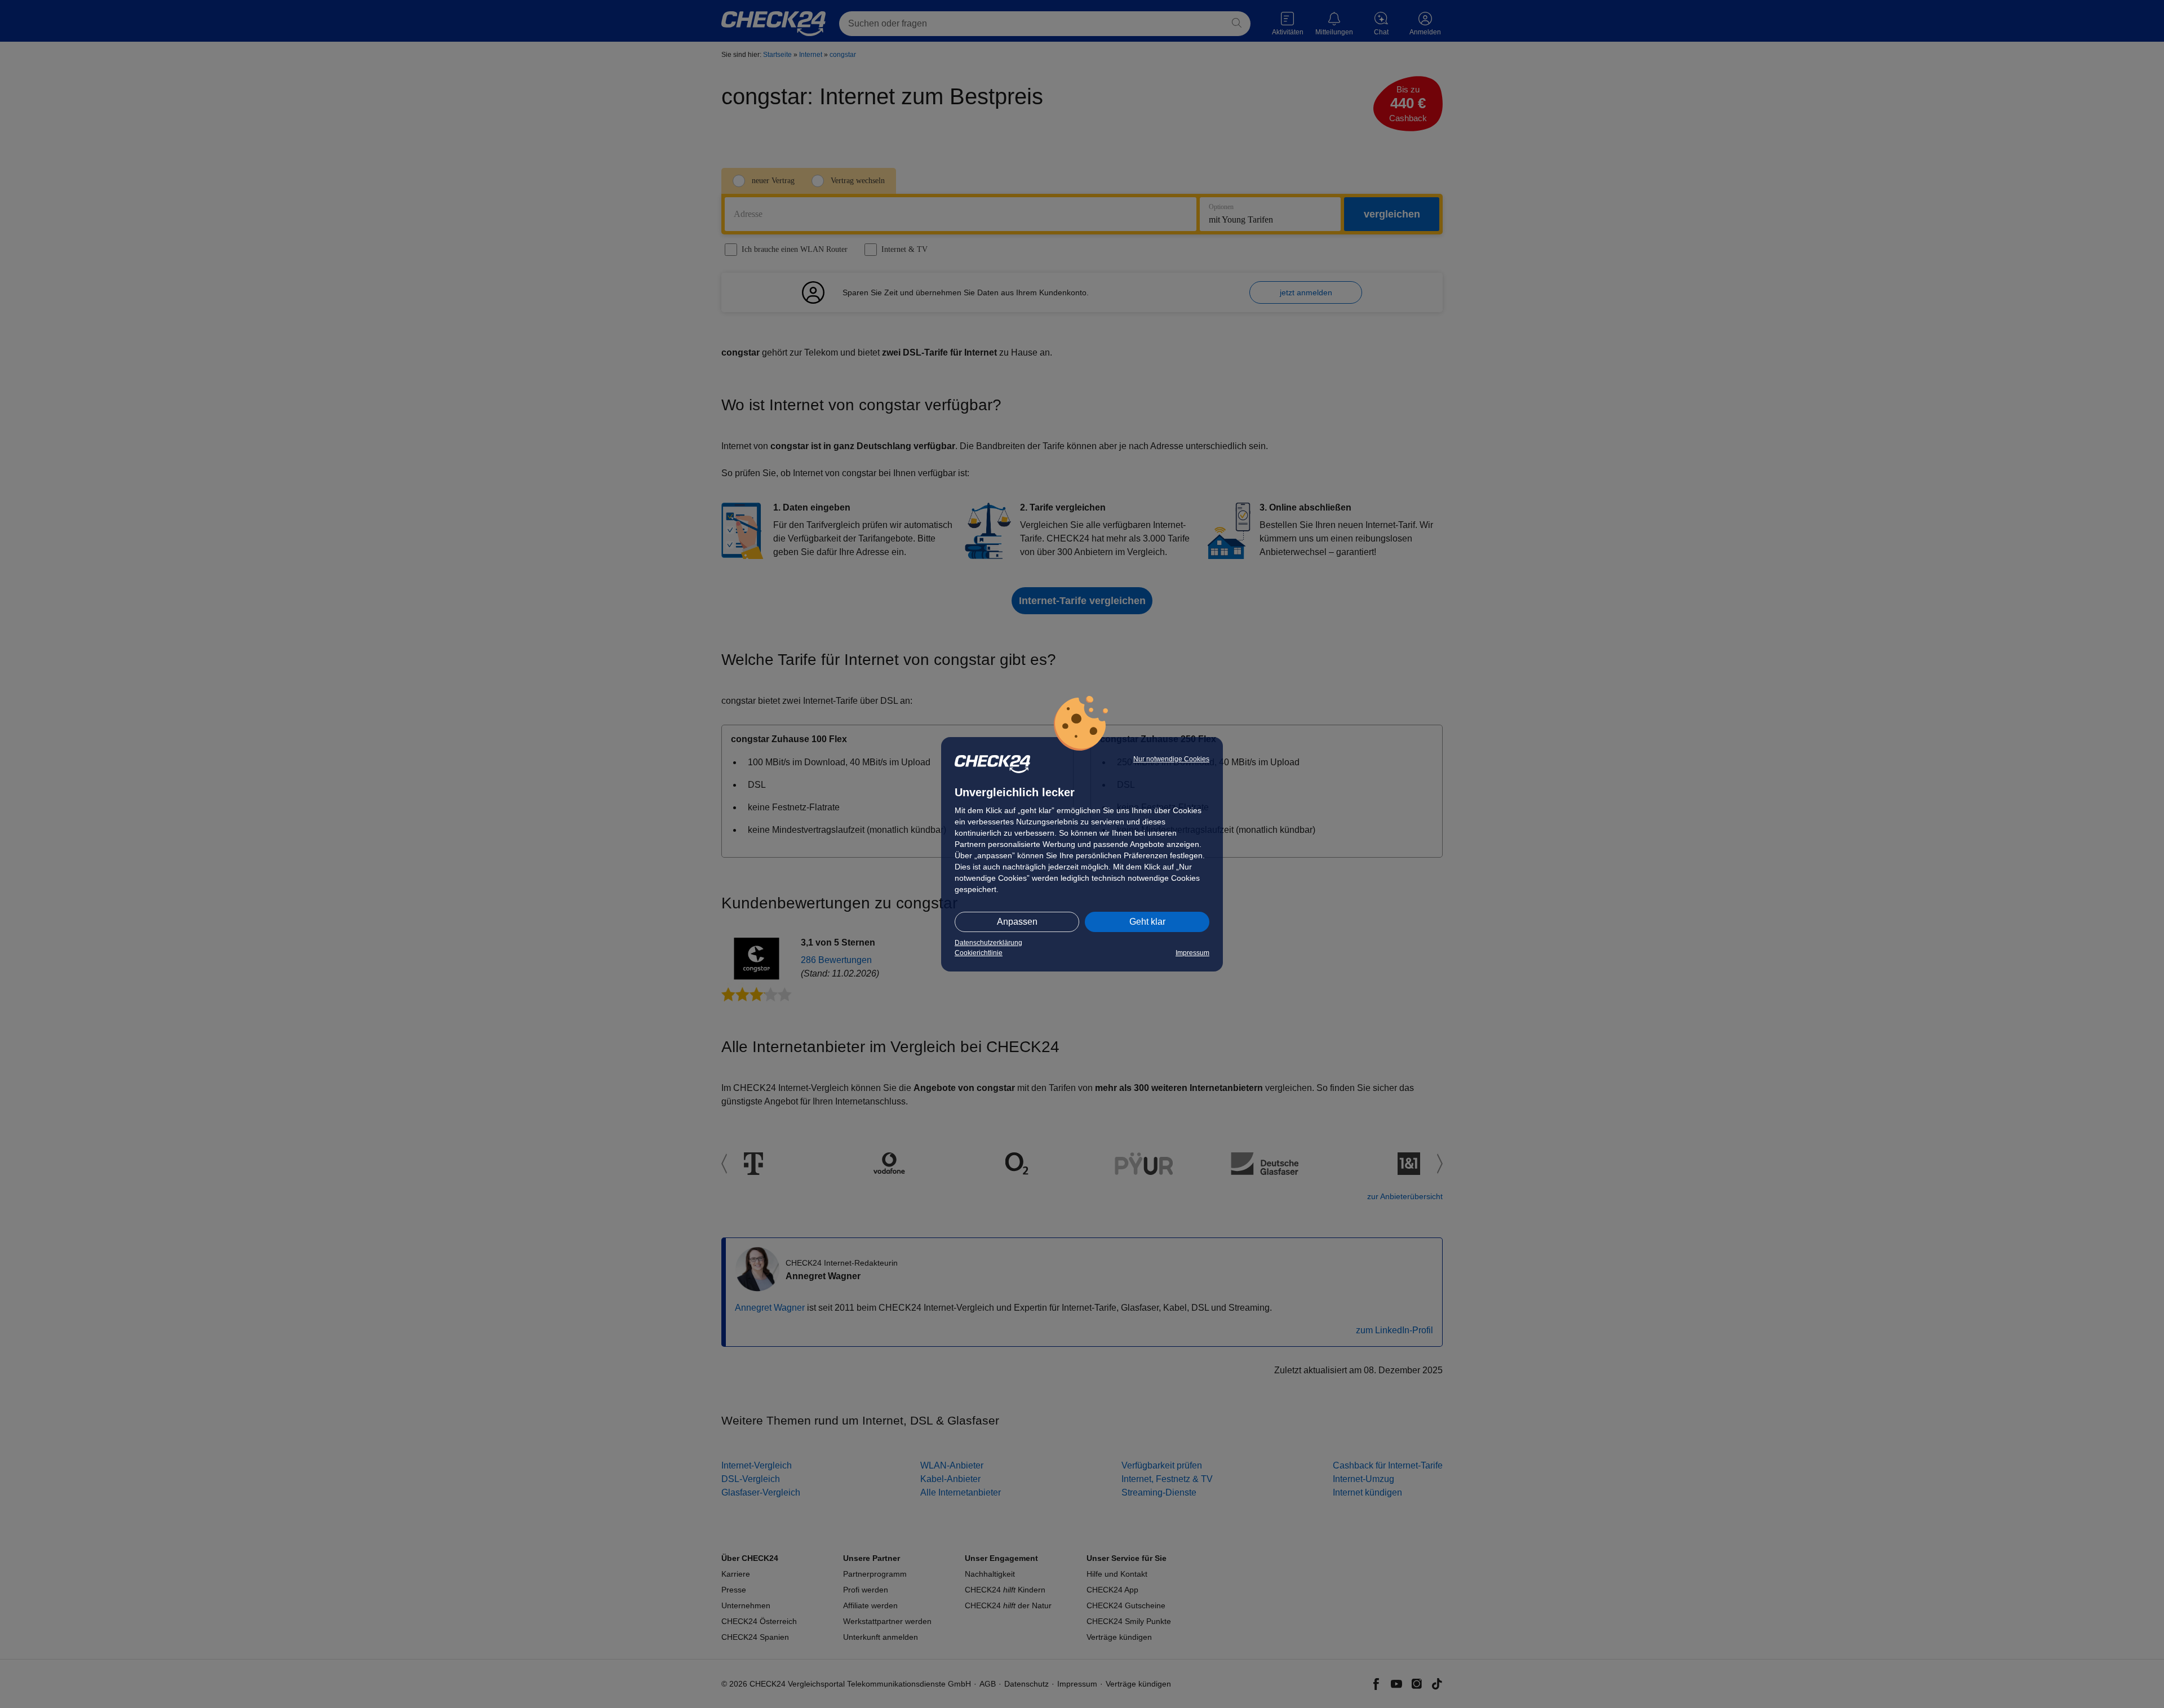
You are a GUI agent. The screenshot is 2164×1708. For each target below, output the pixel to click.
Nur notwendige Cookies (1171, 759)
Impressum (1192, 953)
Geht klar (1147, 922)
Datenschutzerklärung (988, 943)
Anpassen (1017, 922)
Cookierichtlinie (979, 953)
